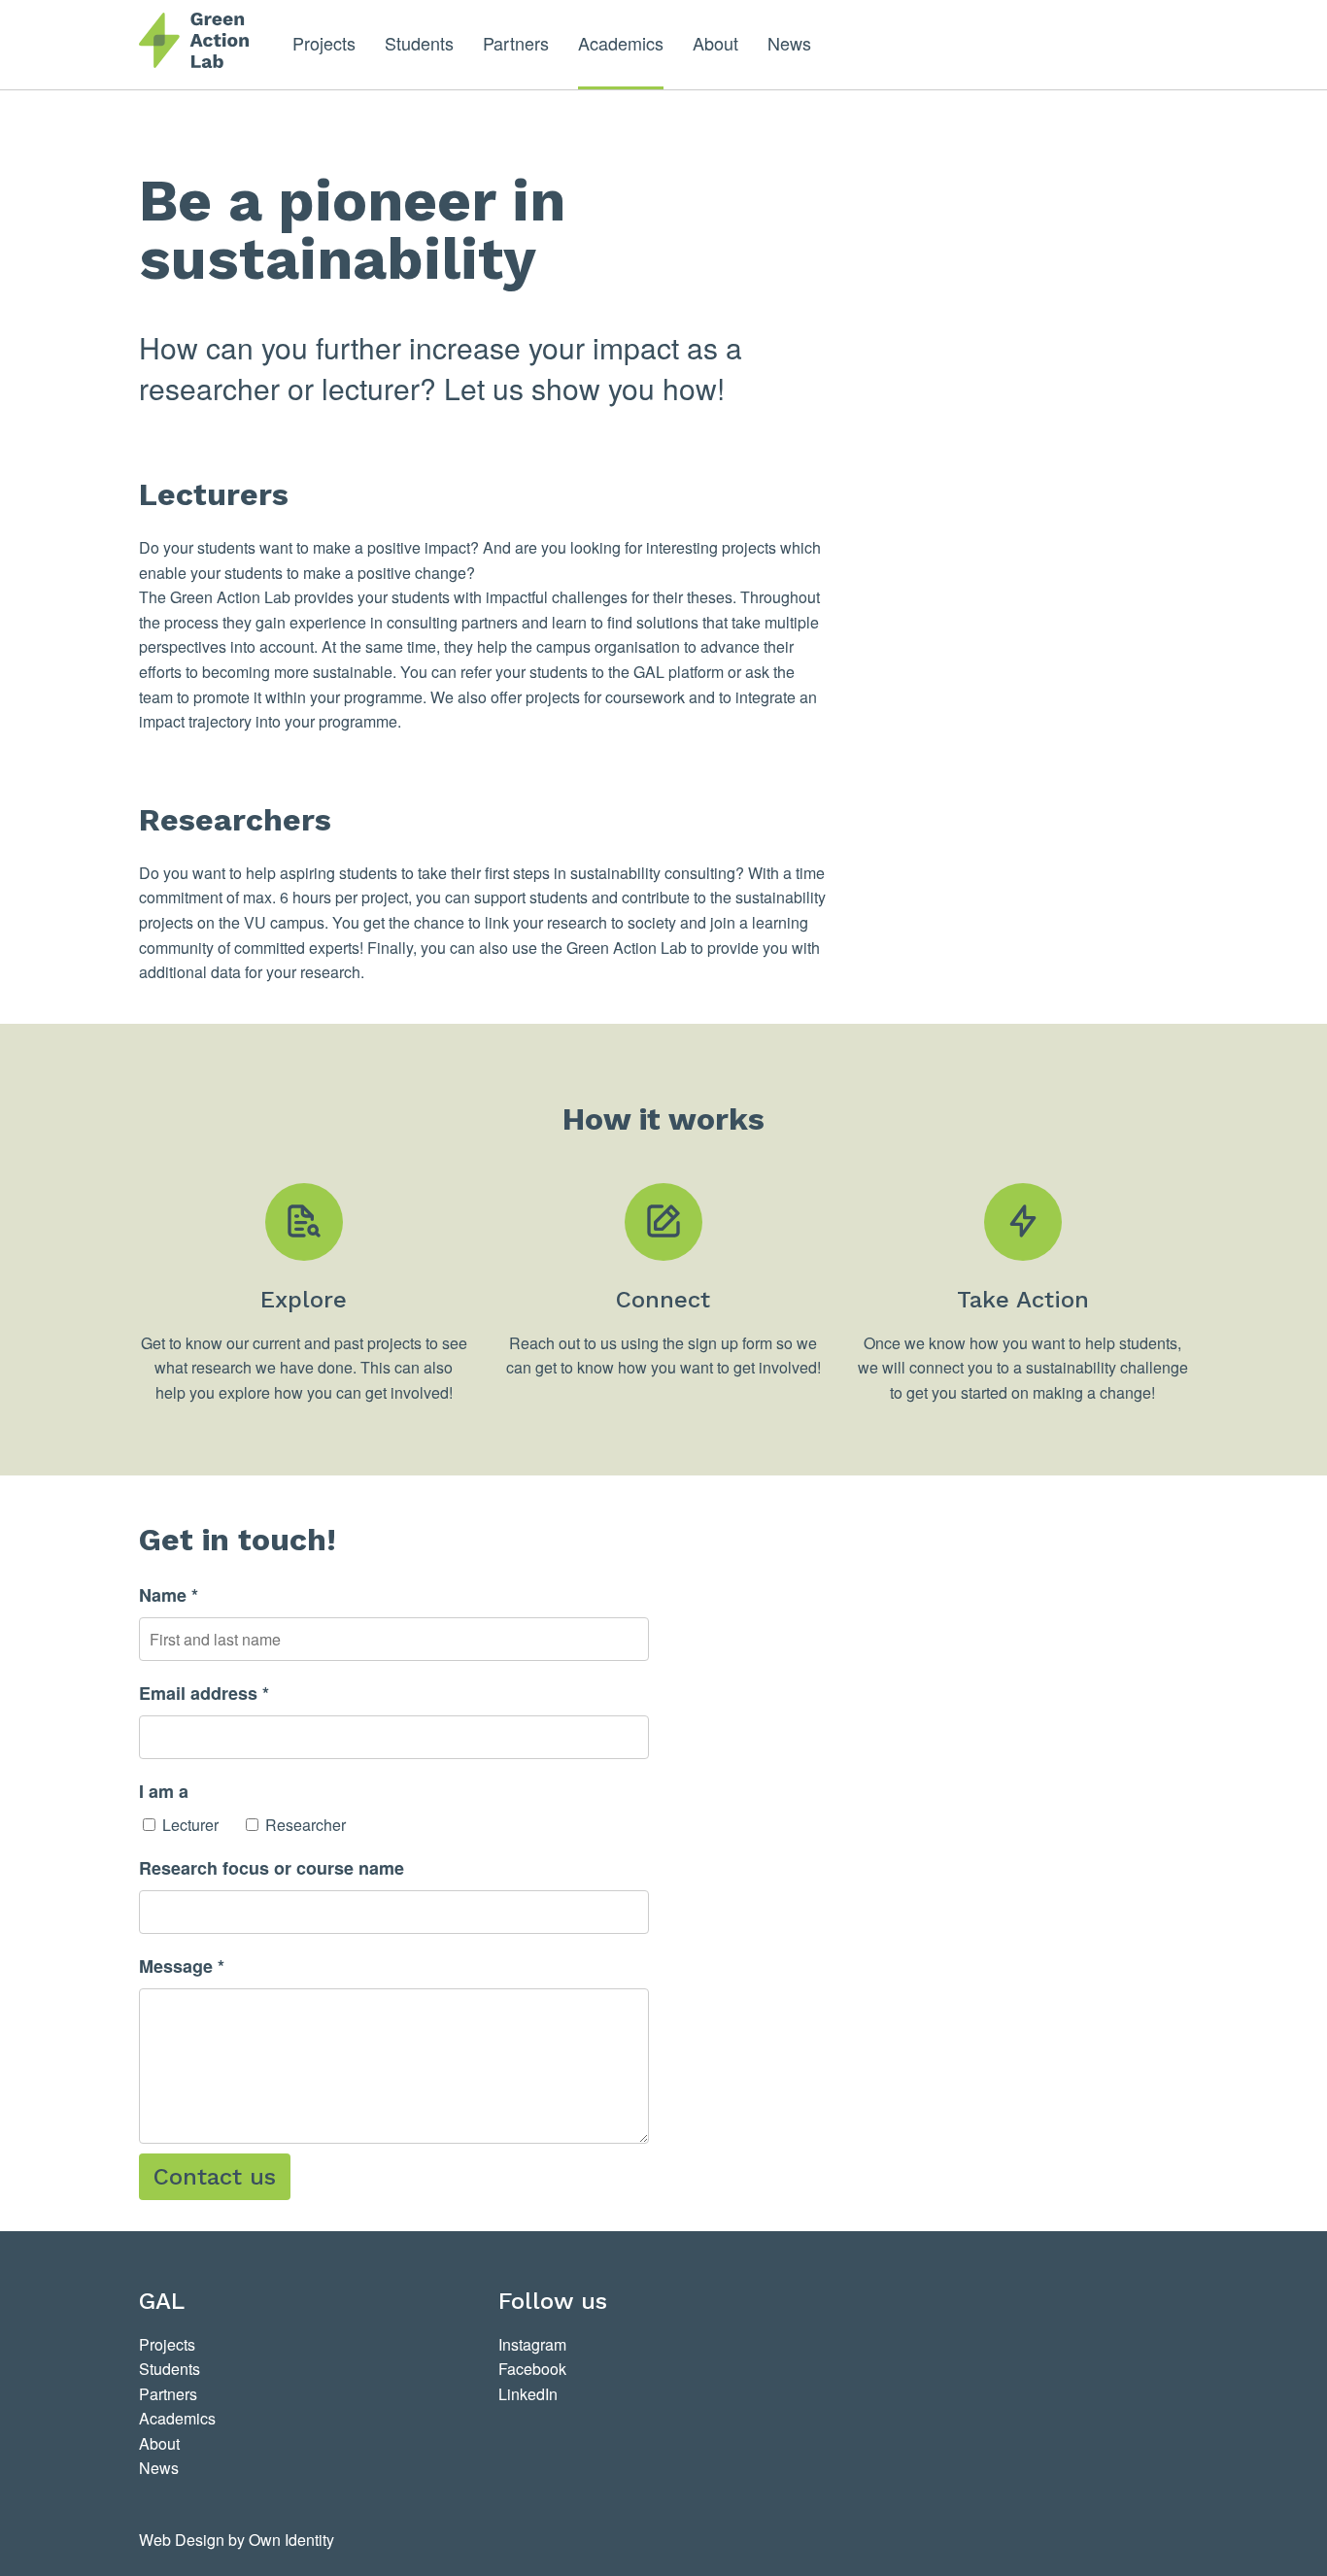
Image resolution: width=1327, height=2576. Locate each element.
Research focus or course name (272, 1868)
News (789, 43)
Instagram (532, 2344)
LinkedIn (528, 2394)
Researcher (306, 1825)
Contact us (215, 2177)
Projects (324, 43)
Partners (516, 43)
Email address (204, 1693)
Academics (621, 43)
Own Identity (291, 2540)
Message (182, 1966)
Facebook (532, 2369)
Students (419, 43)
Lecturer (190, 1825)
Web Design (182, 2540)
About (715, 43)
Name (169, 1595)
